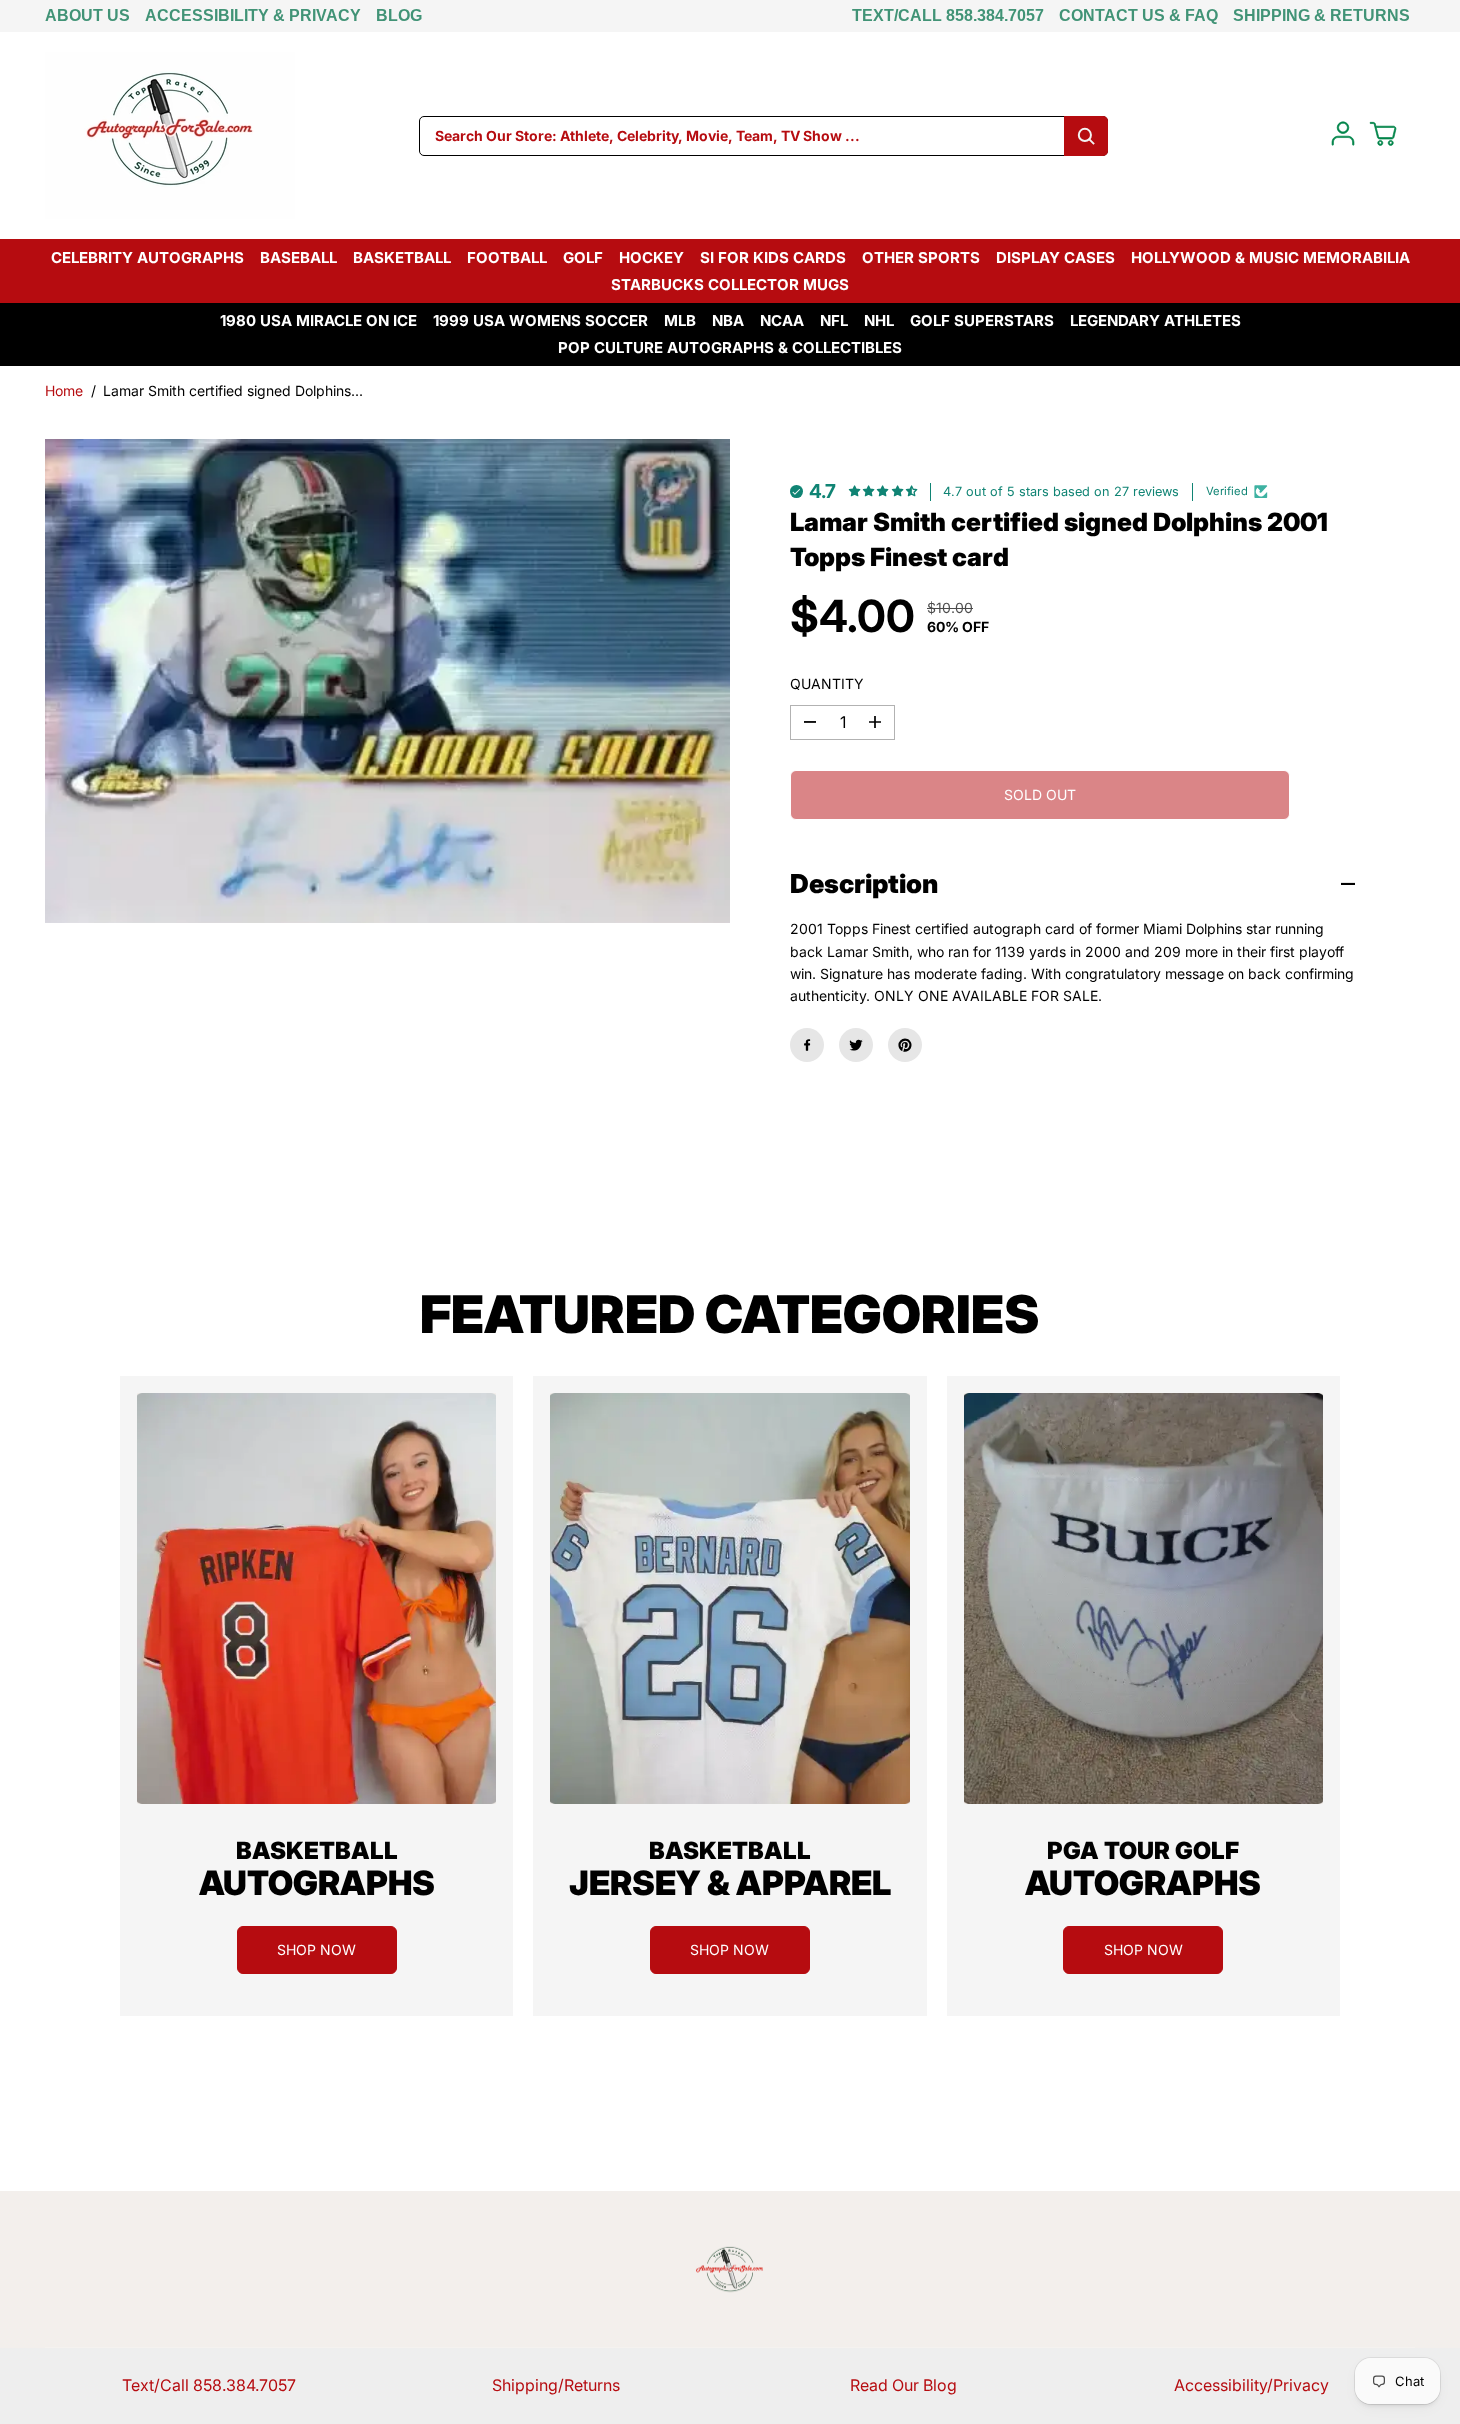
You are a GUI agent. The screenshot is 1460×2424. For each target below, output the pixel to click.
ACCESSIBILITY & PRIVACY (253, 15)
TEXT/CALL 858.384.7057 (948, 15)
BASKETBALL (402, 257)
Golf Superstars (982, 320)
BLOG (399, 15)
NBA (728, 320)
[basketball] (316, 1598)
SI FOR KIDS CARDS (773, 257)
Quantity (827, 683)
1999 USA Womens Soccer (540, 320)
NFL (834, 320)
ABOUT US (87, 15)
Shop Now (316, 1949)
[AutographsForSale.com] (170, 135)
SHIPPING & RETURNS (1321, 15)
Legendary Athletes (1155, 320)
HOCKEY (651, 257)
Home (64, 390)
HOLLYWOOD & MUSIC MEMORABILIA (1270, 257)
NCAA (782, 320)
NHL (879, 320)
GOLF (583, 257)
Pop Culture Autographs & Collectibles (730, 347)
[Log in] (1343, 134)
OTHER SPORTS (921, 257)
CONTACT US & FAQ (1138, 15)
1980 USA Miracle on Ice (318, 320)
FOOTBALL (507, 257)
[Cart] (1383, 134)
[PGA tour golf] (1143, 1598)
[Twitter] (856, 1045)
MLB (680, 320)
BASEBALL (298, 257)
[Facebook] (807, 1045)
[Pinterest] (905, 1045)
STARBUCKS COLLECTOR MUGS (730, 284)
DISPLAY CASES (1055, 257)
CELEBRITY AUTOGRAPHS (147, 257)
